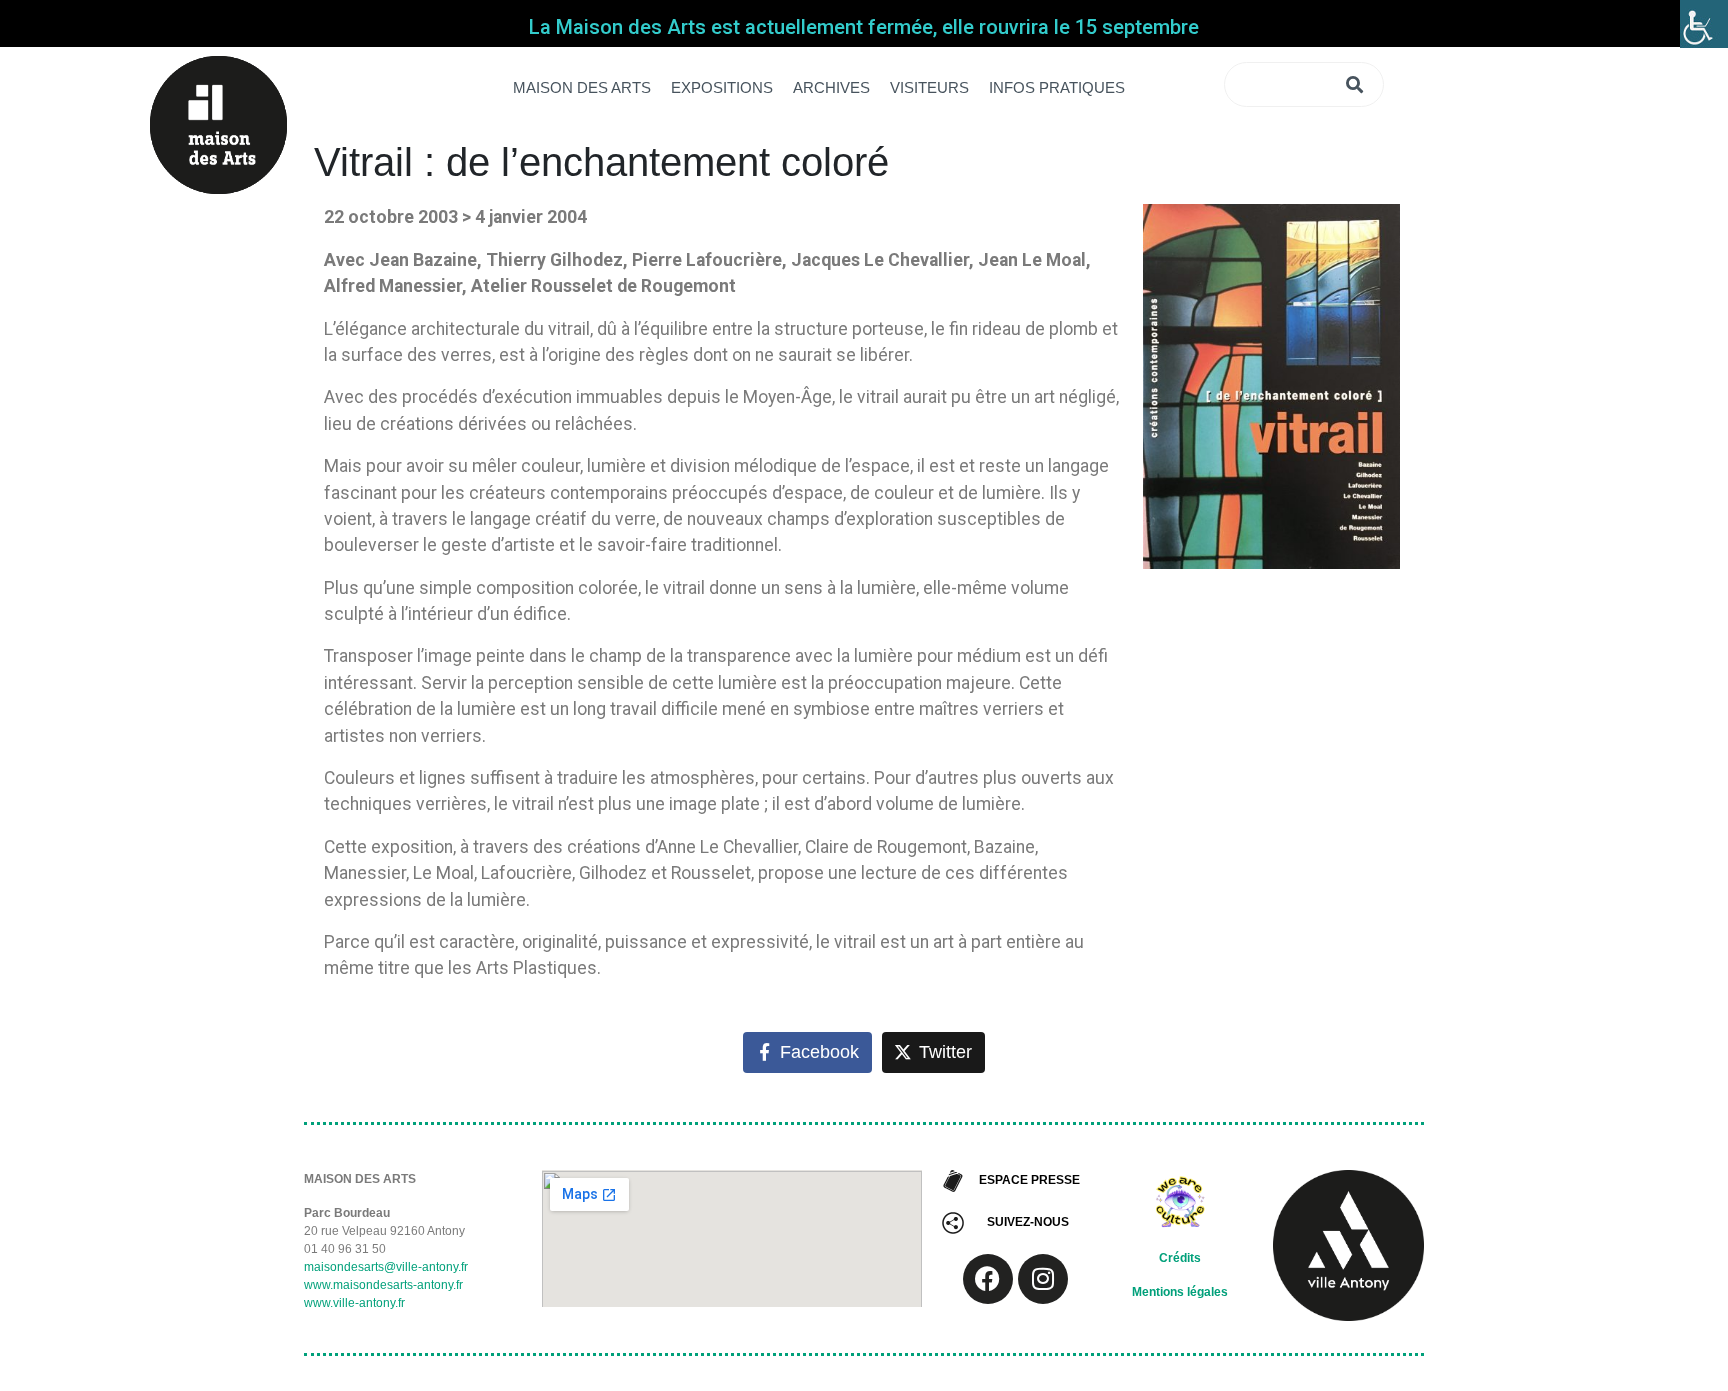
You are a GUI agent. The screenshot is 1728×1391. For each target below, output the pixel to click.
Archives (831, 87)
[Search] (1357, 84)
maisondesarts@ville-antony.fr (386, 1267)
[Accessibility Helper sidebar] (1704, 24)
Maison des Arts (582, 87)
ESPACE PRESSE (1029, 1180)
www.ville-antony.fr (354, 1303)
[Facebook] (988, 1279)
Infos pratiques (1057, 87)
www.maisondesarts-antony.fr (383, 1285)
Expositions (722, 87)
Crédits (1180, 1258)
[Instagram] (1043, 1279)
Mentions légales (1180, 1292)
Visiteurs (929, 87)
